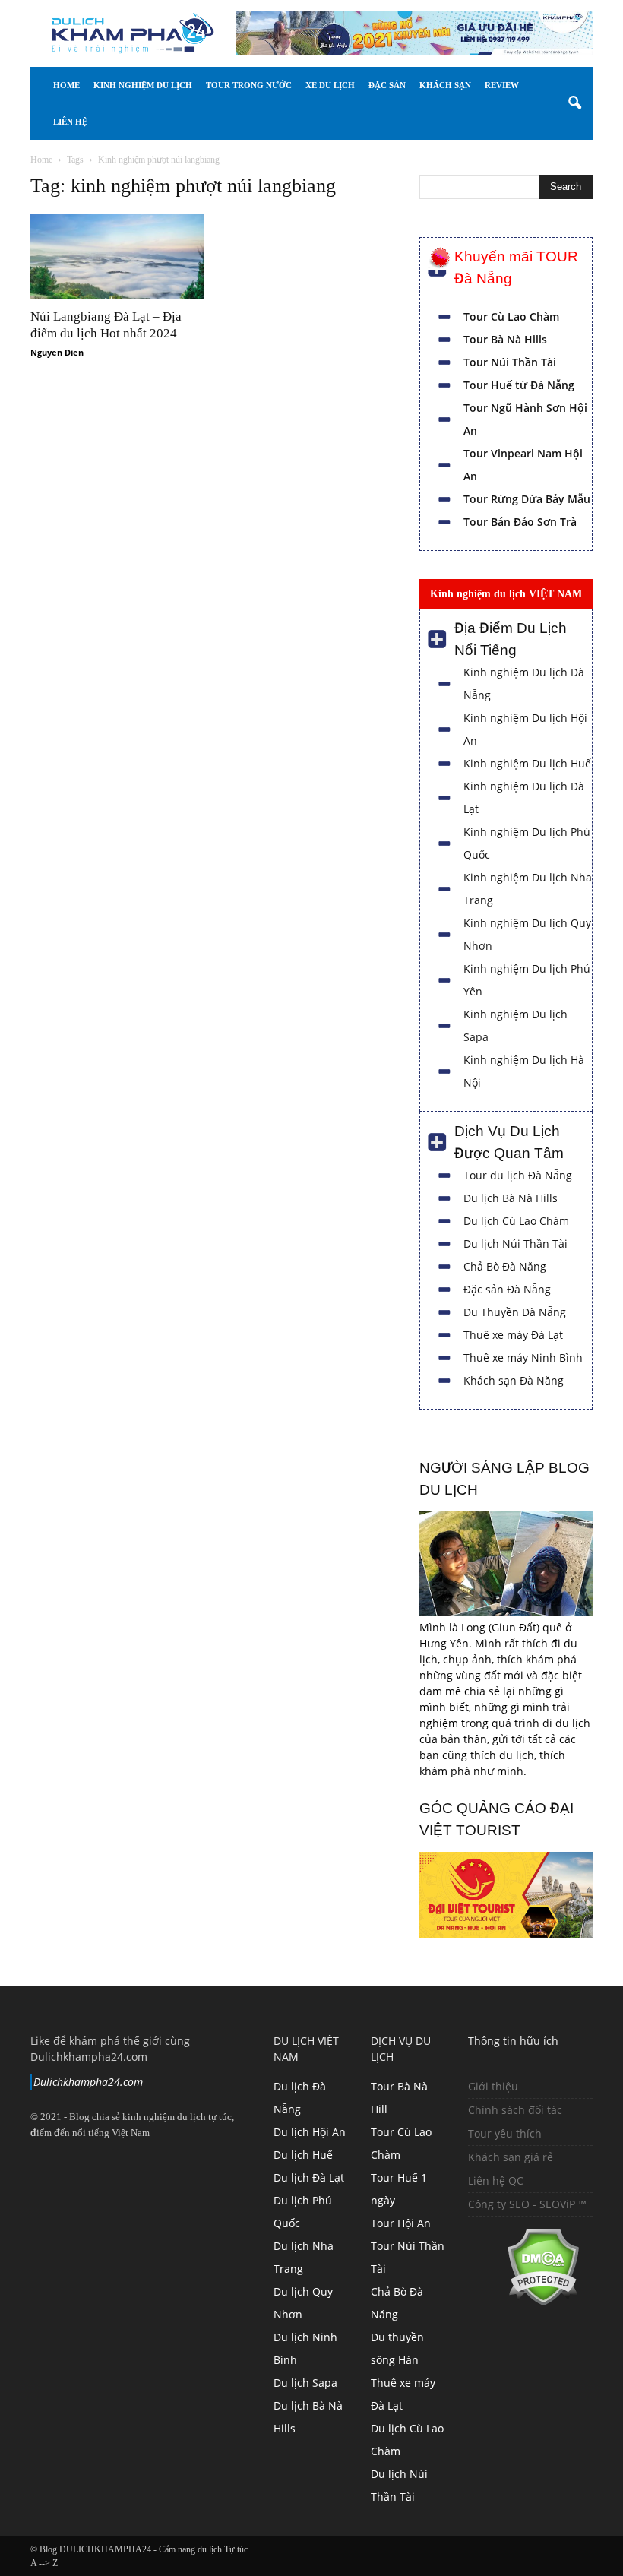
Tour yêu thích (505, 2133)
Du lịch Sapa (305, 2383)
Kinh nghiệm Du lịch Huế (527, 763)
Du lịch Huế (303, 2155)
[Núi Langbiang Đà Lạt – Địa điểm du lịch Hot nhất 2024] (117, 256)
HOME (66, 85)
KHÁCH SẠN (485, 85)
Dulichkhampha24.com (88, 2082)
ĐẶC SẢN (417, 85)
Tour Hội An (401, 2223)
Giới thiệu (493, 2086)
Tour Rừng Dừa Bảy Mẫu (527, 499)
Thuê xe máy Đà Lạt (513, 1335)
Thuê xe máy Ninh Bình (523, 1358)
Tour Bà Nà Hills (505, 339)
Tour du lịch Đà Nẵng (518, 1175)
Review (70, 122)
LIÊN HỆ (128, 122)
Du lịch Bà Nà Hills (511, 1198)
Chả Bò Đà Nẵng (505, 1266)
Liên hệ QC (496, 2180)
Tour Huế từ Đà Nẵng (519, 385)
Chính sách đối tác (515, 2110)
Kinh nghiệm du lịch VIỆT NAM (506, 593)
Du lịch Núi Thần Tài (515, 1244)
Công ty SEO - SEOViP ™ (527, 2204)
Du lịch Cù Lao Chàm (516, 1221)
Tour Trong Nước (259, 85)
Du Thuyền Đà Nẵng (515, 1312)
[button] (574, 103)
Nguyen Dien (57, 352)
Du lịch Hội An (310, 2132)
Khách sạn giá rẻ (511, 2157)
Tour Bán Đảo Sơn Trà (520, 522)
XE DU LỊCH (350, 85)
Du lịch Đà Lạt (309, 2177)
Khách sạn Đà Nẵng (514, 1380)
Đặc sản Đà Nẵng (507, 1289)
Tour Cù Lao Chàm (511, 316)
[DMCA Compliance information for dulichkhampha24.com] (524, 2302)
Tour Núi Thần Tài (510, 362)
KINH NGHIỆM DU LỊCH (143, 85)
